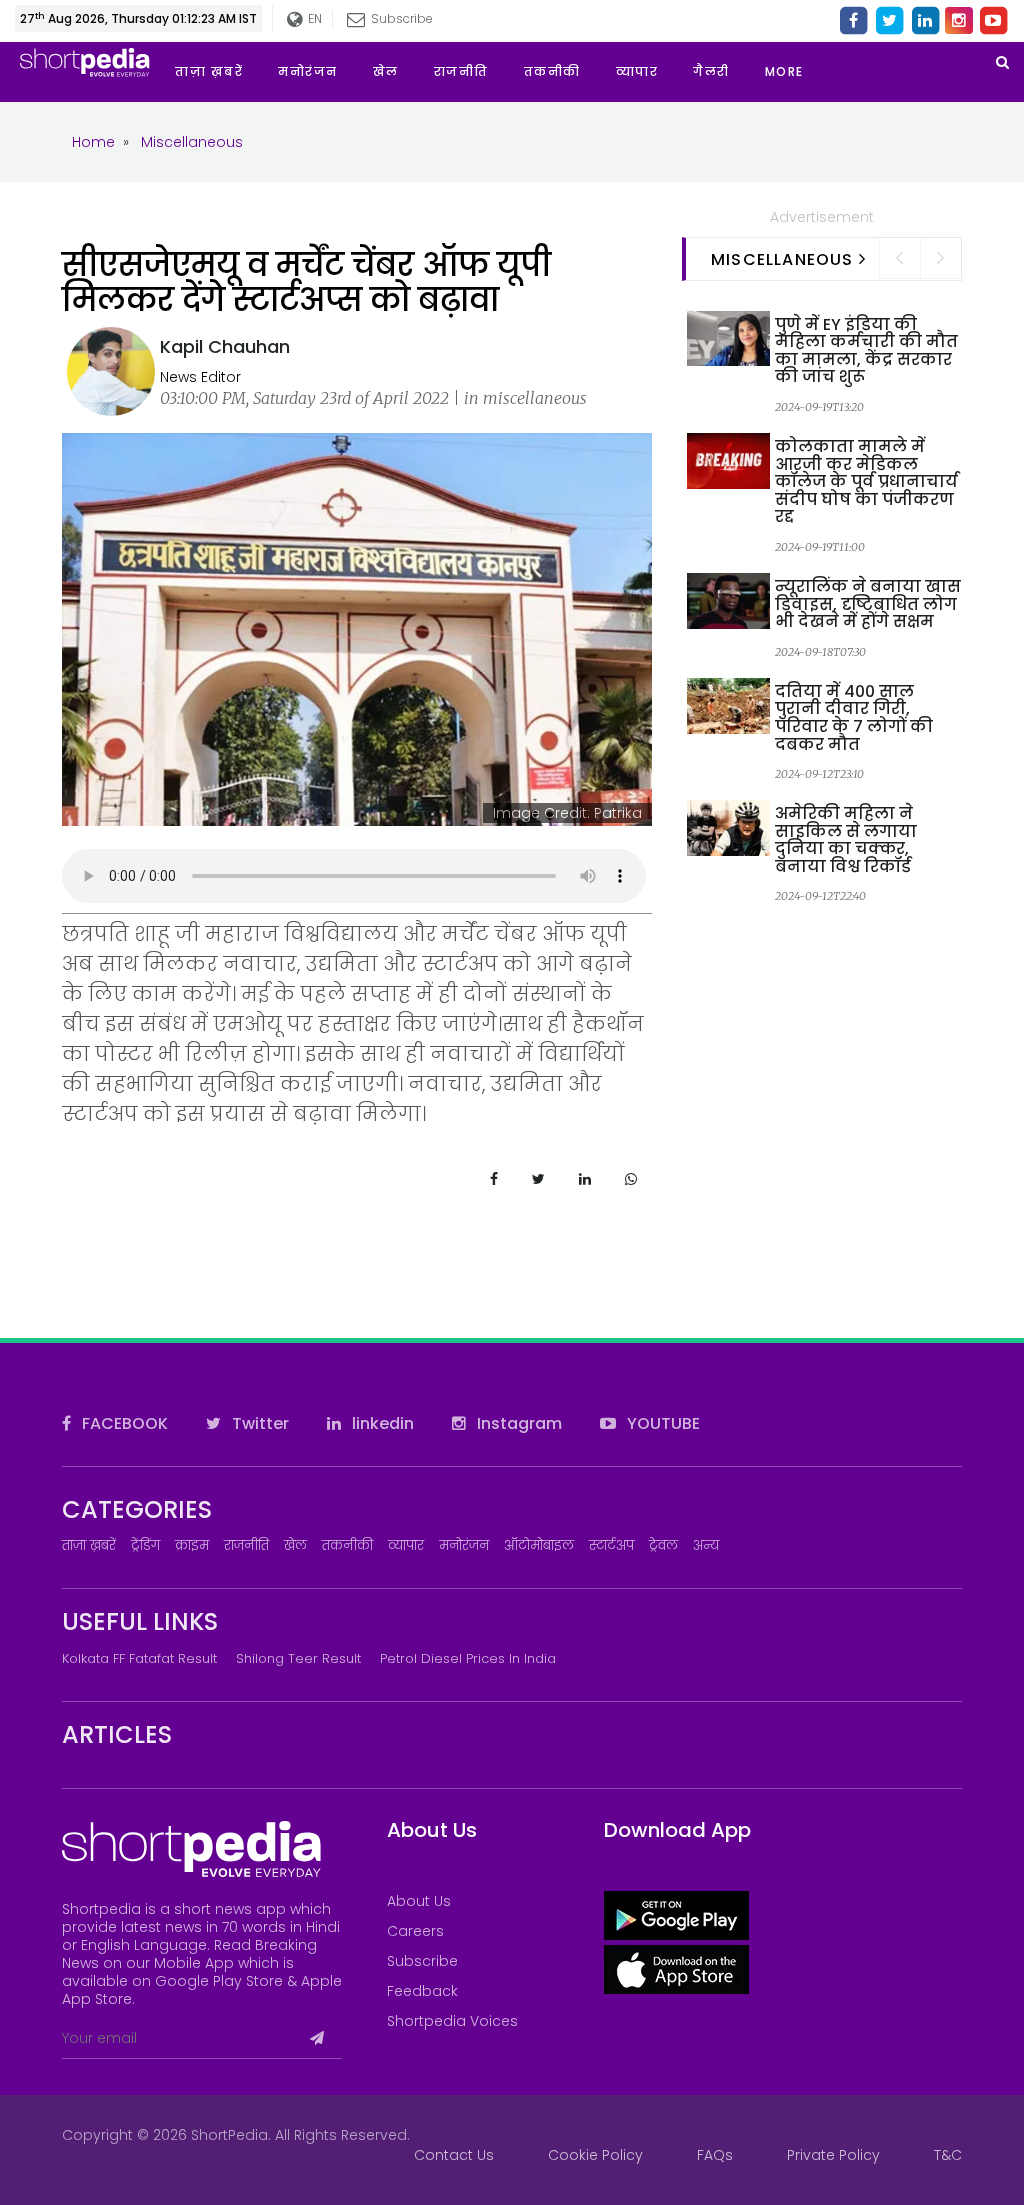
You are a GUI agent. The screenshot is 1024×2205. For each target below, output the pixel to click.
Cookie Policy (595, 2155)
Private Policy (833, 2155)
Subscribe (422, 1961)
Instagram (517, 1423)
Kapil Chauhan (225, 346)
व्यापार (406, 1545)
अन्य (706, 1545)
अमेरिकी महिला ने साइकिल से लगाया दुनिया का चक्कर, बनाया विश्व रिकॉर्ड (846, 840)
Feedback (422, 1991)
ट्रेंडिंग (145, 1545)
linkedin (381, 1423)
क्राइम (192, 1545)
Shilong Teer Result (298, 1658)
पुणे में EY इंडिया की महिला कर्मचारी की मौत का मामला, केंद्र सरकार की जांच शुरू (866, 351)
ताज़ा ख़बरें (89, 1545)
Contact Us (454, 2155)
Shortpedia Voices (452, 2021)
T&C (948, 2155)
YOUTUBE (661, 1423)
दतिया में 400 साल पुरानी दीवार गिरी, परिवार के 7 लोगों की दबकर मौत (854, 718)
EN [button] (314, 18)
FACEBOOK (123, 1423)
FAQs (715, 2155)
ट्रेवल (663, 1545)
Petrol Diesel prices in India (468, 1658)
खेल (295, 1545)
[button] (802, 72)
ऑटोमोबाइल (539, 1545)
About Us (419, 1901)
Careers (415, 1931)
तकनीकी (347, 1545)
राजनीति (246, 1545)
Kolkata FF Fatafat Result (139, 1658)
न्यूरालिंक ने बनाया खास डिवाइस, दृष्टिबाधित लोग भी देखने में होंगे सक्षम (868, 604)
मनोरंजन (464, 1545)
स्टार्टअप (611, 1545)
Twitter (258, 1423)
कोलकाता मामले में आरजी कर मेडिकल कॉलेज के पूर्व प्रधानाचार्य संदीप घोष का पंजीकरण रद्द (866, 481)
